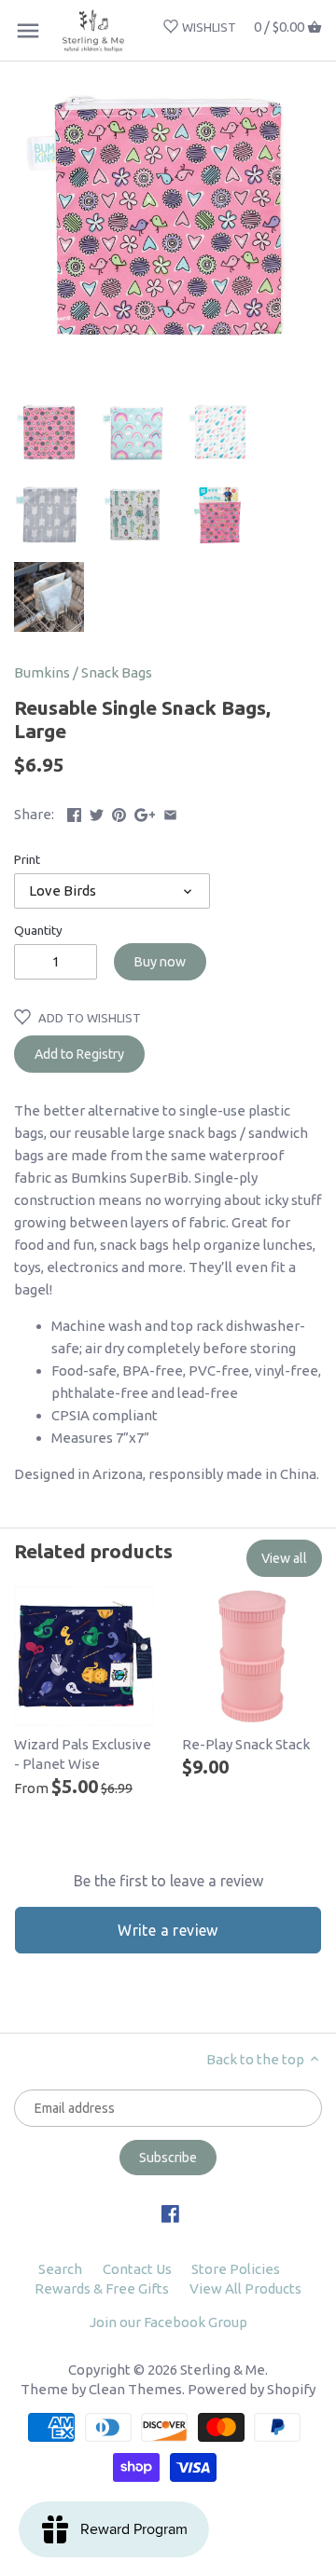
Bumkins (42, 672)
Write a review (168, 1930)
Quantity (38, 930)
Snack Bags (117, 672)
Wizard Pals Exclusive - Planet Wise (83, 1754)
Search (60, 2269)
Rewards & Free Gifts (102, 2288)
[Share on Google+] (145, 812)
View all (284, 1558)
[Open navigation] (28, 31)
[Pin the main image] (119, 812)
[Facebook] (170, 2212)
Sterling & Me (223, 2370)
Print (27, 859)
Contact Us (137, 2269)
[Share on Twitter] (97, 812)
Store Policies (236, 2269)
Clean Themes (135, 2389)
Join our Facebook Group (168, 2322)
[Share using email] (170, 812)
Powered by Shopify (252, 2389)
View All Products (245, 2288)
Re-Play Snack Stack (246, 1744)
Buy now (160, 962)
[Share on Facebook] (74, 812)
